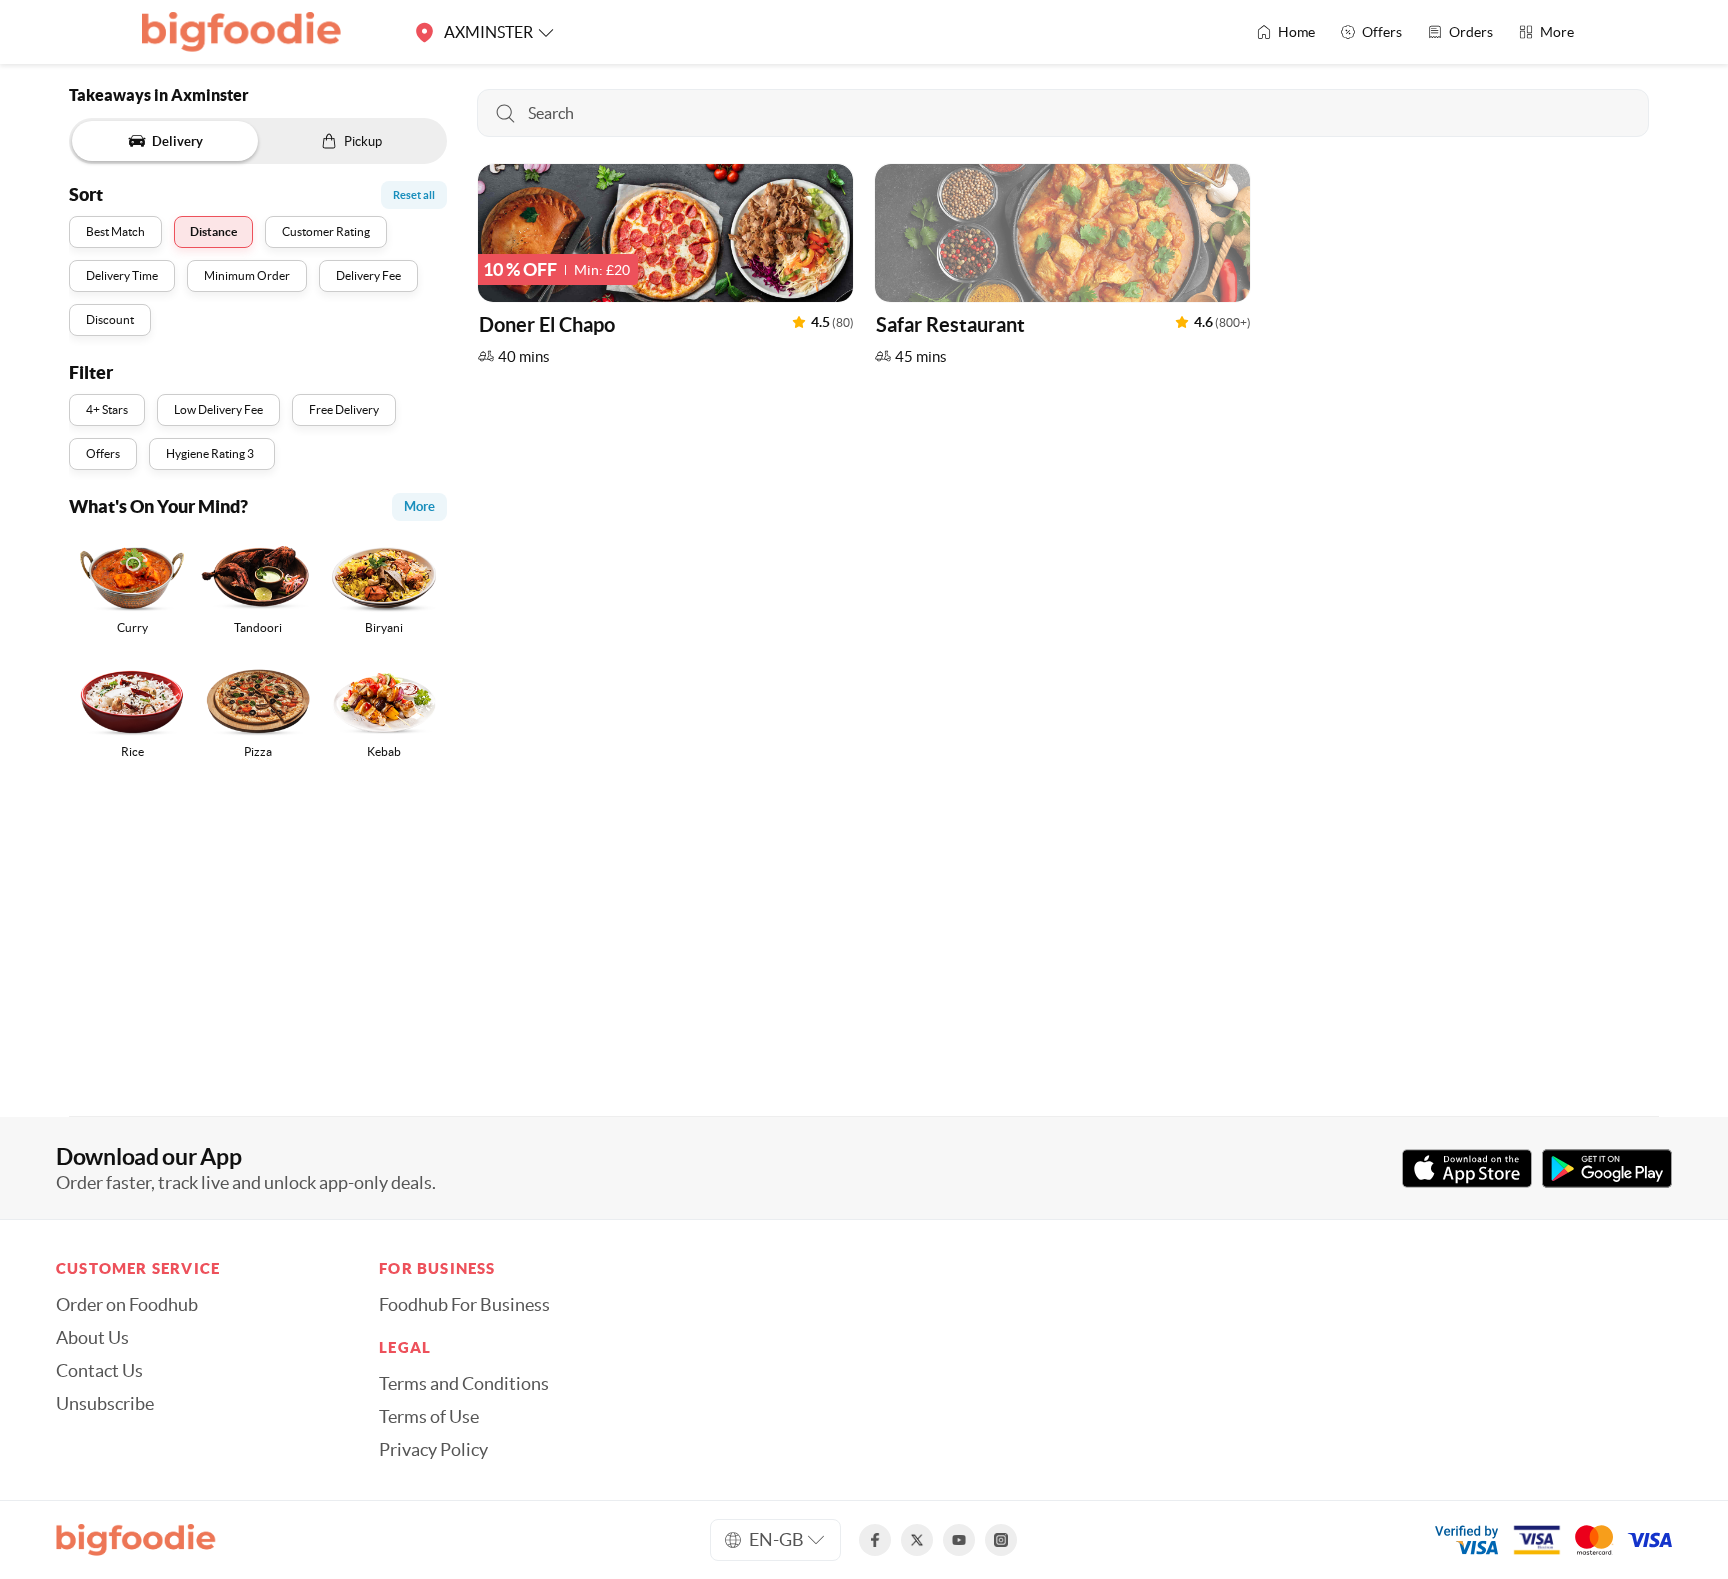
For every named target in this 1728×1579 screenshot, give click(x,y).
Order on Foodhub (127, 1305)
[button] (665, 269)
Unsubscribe (105, 1404)
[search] (1063, 113)
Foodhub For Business (464, 1305)
